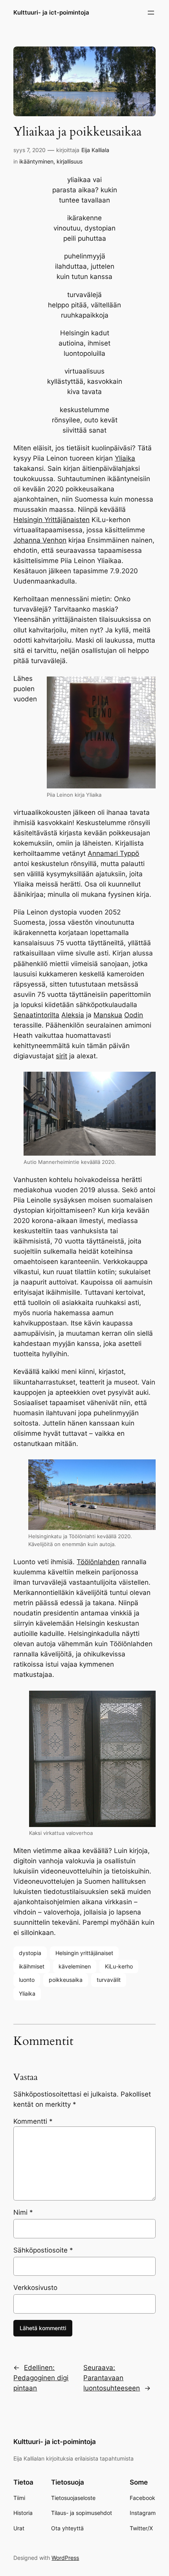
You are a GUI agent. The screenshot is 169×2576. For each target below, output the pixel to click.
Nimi (23, 2212)
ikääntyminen (36, 161)
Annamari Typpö (113, 853)
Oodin (134, 1015)
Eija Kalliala (95, 150)
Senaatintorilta (36, 1015)
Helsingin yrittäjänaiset (84, 1953)
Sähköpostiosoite (43, 2250)
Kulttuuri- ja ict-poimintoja (51, 13)
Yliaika (125, 458)
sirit (62, 1056)
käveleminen (75, 1966)
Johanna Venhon (40, 540)
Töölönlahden (98, 1562)
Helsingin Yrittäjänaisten (51, 520)
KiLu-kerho (119, 1966)
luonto (27, 1980)
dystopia (30, 1953)
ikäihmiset (32, 1966)
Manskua (108, 1015)
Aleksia (73, 1015)
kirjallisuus (70, 161)
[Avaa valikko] (151, 13)
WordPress (65, 2558)
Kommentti (33, 2121)
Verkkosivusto (35, 2288)
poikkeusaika (66, 1980)
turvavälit (109, 1980)
